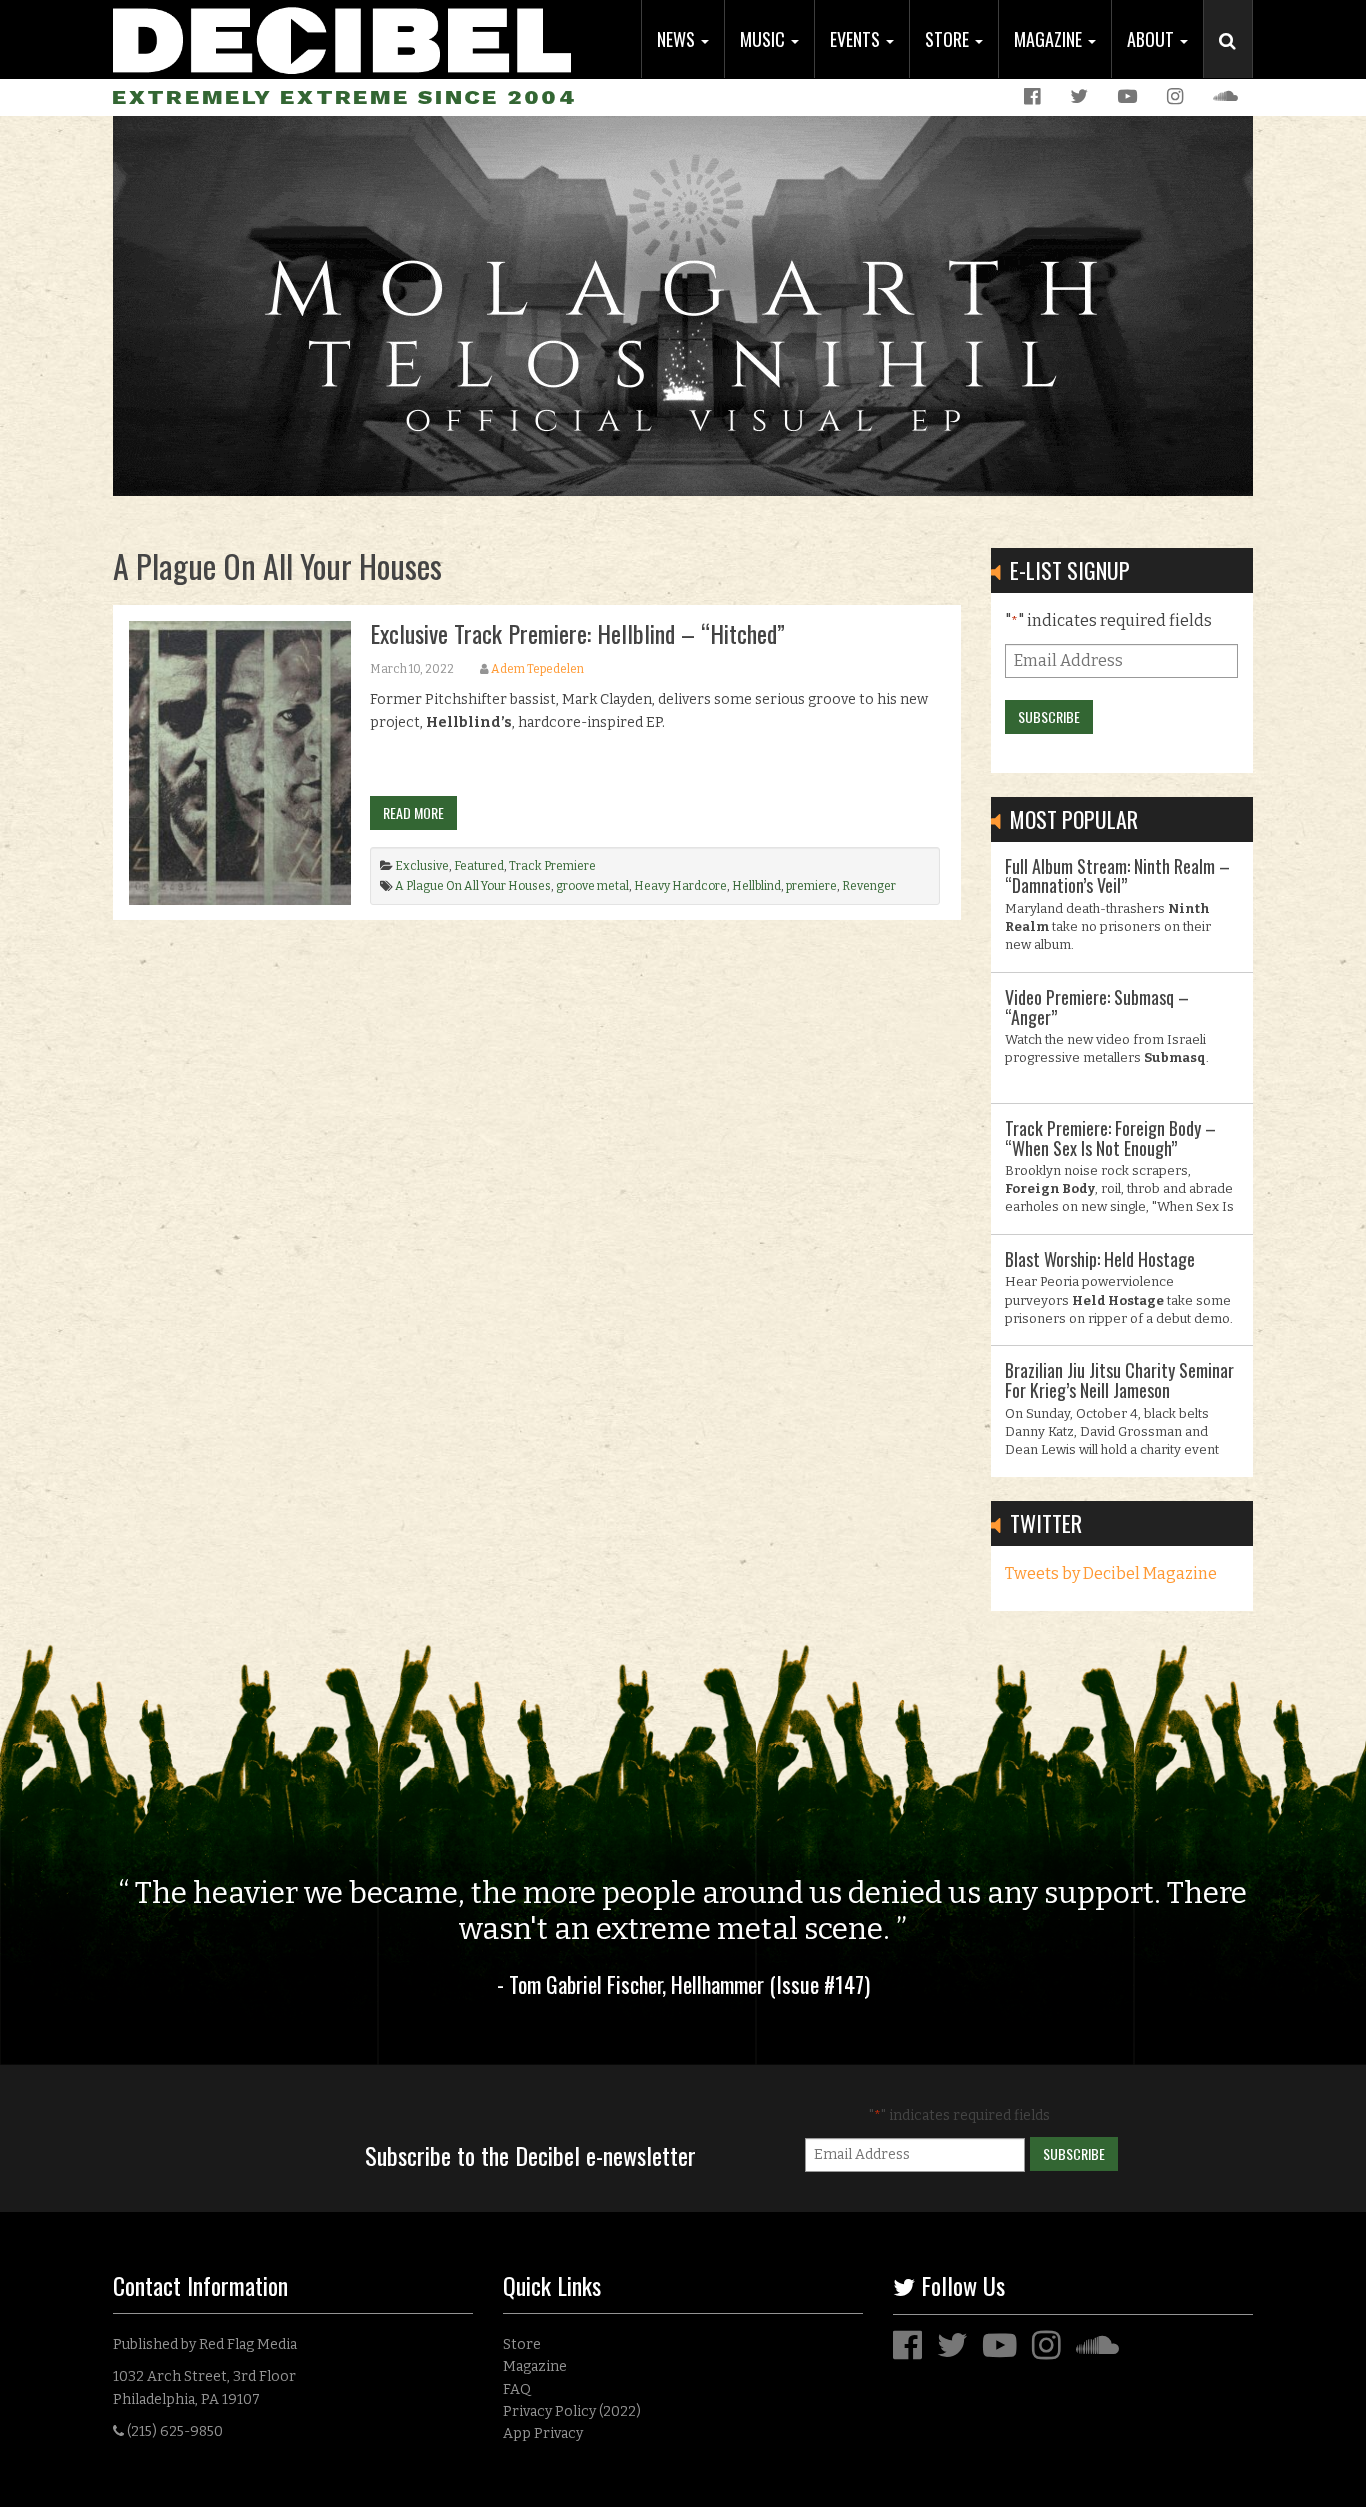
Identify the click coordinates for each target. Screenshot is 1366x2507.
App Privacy (543, 2433)
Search (1236, 61)
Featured (479, 866)
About (1152, 39)
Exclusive (422, 866)
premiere (811, 886)
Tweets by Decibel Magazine (1111, 1573)
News (678, 39)
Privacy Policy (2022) (572, 2411)
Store (949, 39)
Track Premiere (552, 866)
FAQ (517, 2389)
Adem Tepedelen (537, 669)
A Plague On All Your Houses (473, 886)
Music (764, 39)
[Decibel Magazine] (342, 37)
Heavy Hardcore (680, 886)
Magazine (1050, 39)
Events (857, 39)
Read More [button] (413, 812)
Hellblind (756, 886)
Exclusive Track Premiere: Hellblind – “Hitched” (577, 633)
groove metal (592, 886)
